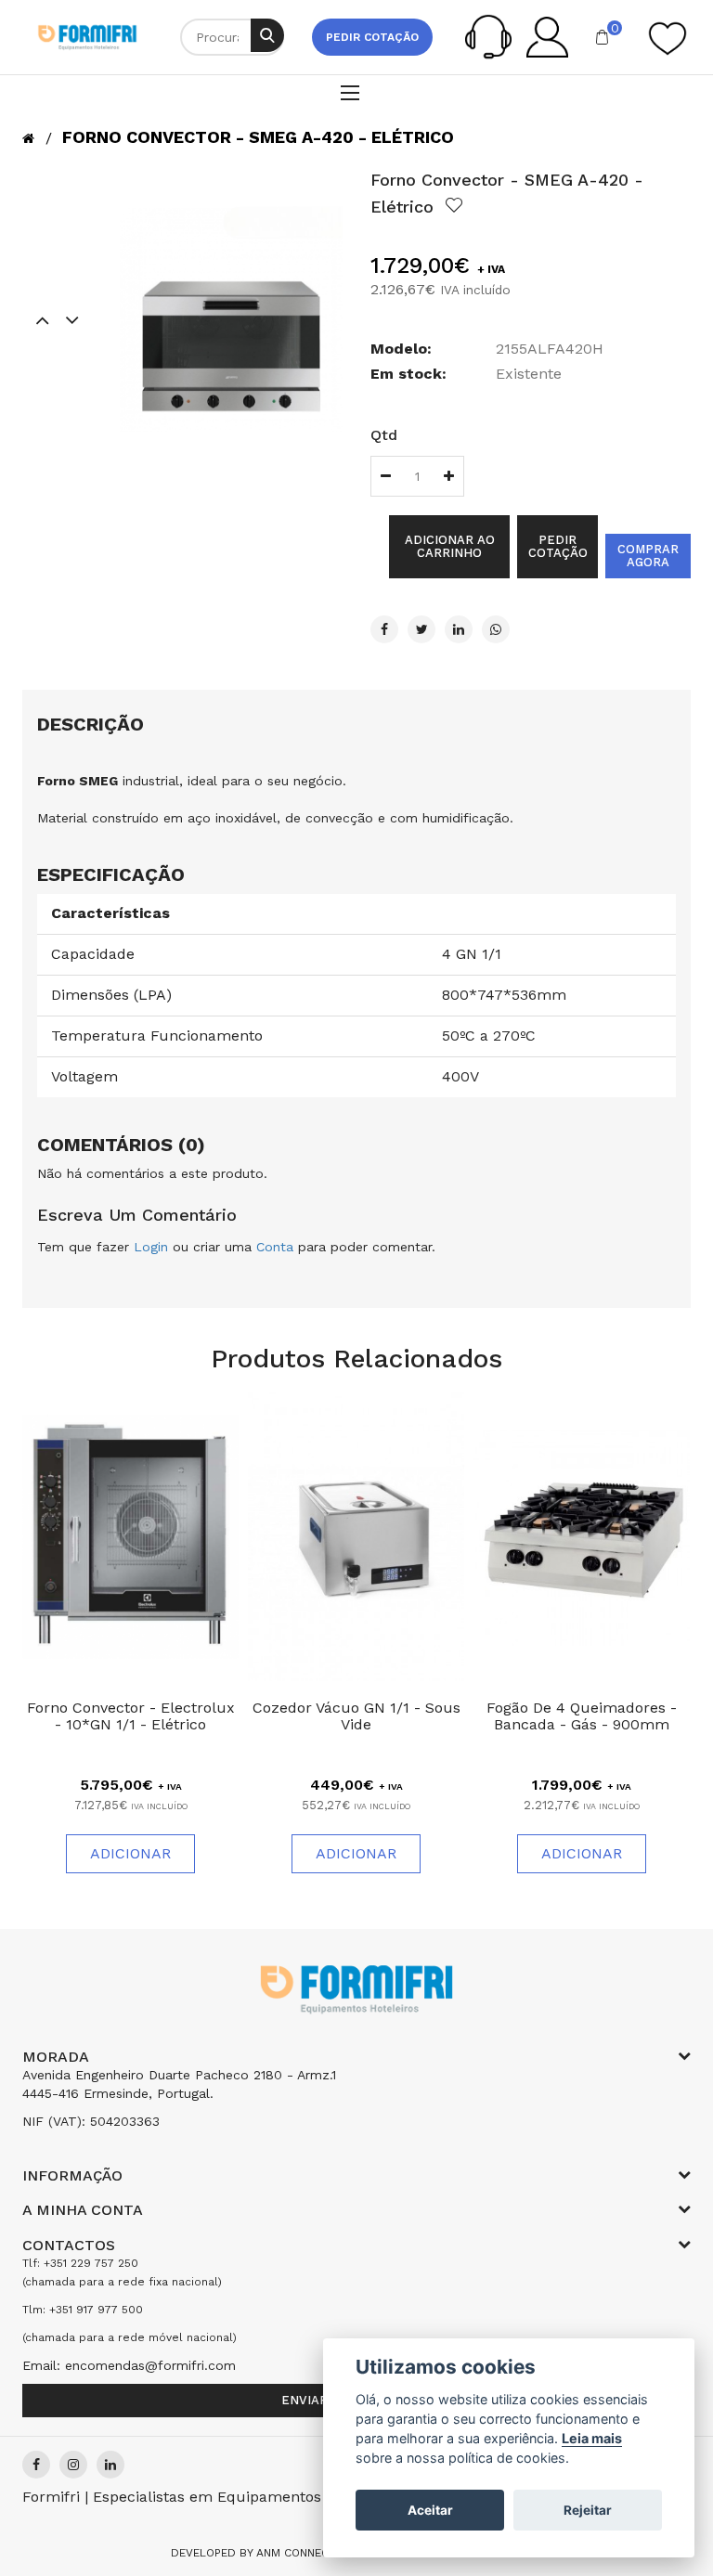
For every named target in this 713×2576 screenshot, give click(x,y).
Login (151, 1247)
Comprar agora (648, 556)
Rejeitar (588, 2510)
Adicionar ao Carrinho (450, 546)
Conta (275, 1247)
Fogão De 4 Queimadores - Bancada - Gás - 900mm (582, 1716)
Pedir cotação (372, 37)
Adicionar (130, 1853)
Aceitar (430, 2510)
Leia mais (592, 2438)
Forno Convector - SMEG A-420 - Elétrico (258, 137)
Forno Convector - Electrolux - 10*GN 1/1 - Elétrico (131, 1716)
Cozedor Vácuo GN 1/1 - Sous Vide (356, 1716)
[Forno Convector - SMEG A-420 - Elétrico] (231, 319)
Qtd (384, 435)
